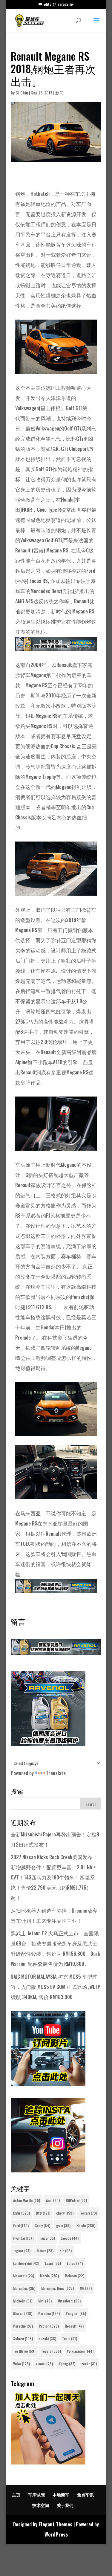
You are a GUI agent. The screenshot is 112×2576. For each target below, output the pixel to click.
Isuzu (47, 2238)
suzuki (47, 2338)
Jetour (45, 2251)
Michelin (23, 2301)
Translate (56, 1773)
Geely (42, 2225)
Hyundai (23, 2238)
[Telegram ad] (48, 2462)
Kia (66, 2251)
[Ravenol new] (48, 1744)
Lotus (75, 2263)
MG (86, 2288)
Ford (21, 2225)
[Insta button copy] (48, 2170)
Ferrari (88, 2213)
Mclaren (75, 2276)
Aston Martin (27, 2200)
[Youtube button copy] (48, 2083)
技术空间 (41, 2505)
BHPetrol (76, 2200)
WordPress (56, 2534)
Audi (53, 2200)
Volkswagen (80, 2351)
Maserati (24, 2276)
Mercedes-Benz (57, 2288)
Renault (74, 2326)
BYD (43, 2213)
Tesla (70, 2338)
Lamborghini (26, 2263)
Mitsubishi (69, 2301)
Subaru (23, 2338)
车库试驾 (36, 2495)
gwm (63, 2225)
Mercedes (24, 2288)
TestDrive (24, 2351)
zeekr (89, 2364)
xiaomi (44, 2364)
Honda (86, 2225)
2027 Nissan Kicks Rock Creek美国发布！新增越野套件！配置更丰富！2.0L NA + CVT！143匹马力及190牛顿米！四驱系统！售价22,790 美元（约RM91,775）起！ (54, 1877)
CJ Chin (22, 93)
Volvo (22, 2364)
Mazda (49, 2276)
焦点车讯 (85, 2495)
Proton (49, 2326)
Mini (45, 2301)
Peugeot (76, 2313)
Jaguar (22, 2251)
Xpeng (67, 2364)
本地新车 (61, 2495)
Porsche (23, 2326)
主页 (16, 2495)
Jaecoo (70, 2238)
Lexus (53, 2263)
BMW (22, 2213)
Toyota (51, 2351)
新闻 (59, 93)
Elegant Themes (55, 2524)
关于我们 (65, 2505)
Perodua (49, 2313)
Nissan (23, 2313)
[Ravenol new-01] (56, 646)
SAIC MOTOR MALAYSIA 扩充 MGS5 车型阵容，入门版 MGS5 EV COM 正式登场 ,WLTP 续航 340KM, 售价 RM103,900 (56, 1987)
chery (65, 2213)
